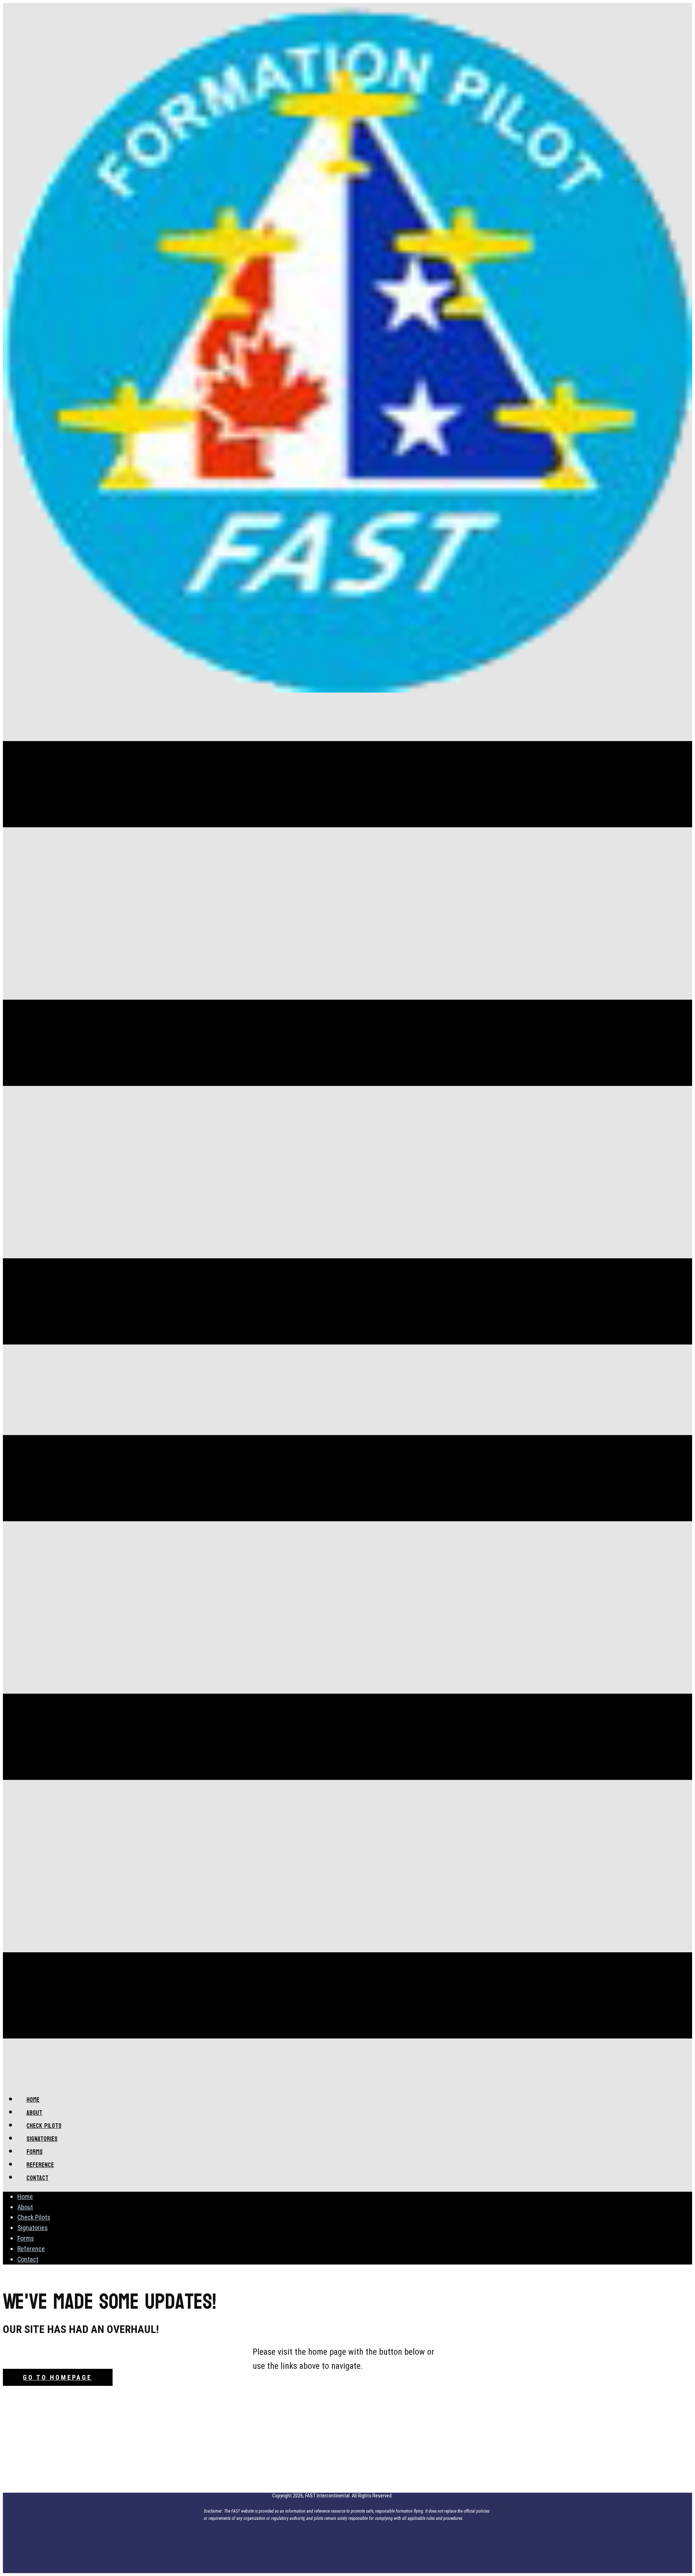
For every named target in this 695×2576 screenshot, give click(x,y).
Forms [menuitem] (35, 2152)
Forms (26, 2238)
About (25, 2207)
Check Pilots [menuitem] (44, 2126)
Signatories (33, 2228)
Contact (28, 2259)
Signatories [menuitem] (42, 2139)
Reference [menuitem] (40, 2165)
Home (25, 2197)
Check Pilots (34, 2217)
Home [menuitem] (33, 2100)
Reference (31, 2249)
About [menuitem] (34, 2113)
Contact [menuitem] (37, 2178)
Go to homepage (57, 2377)
